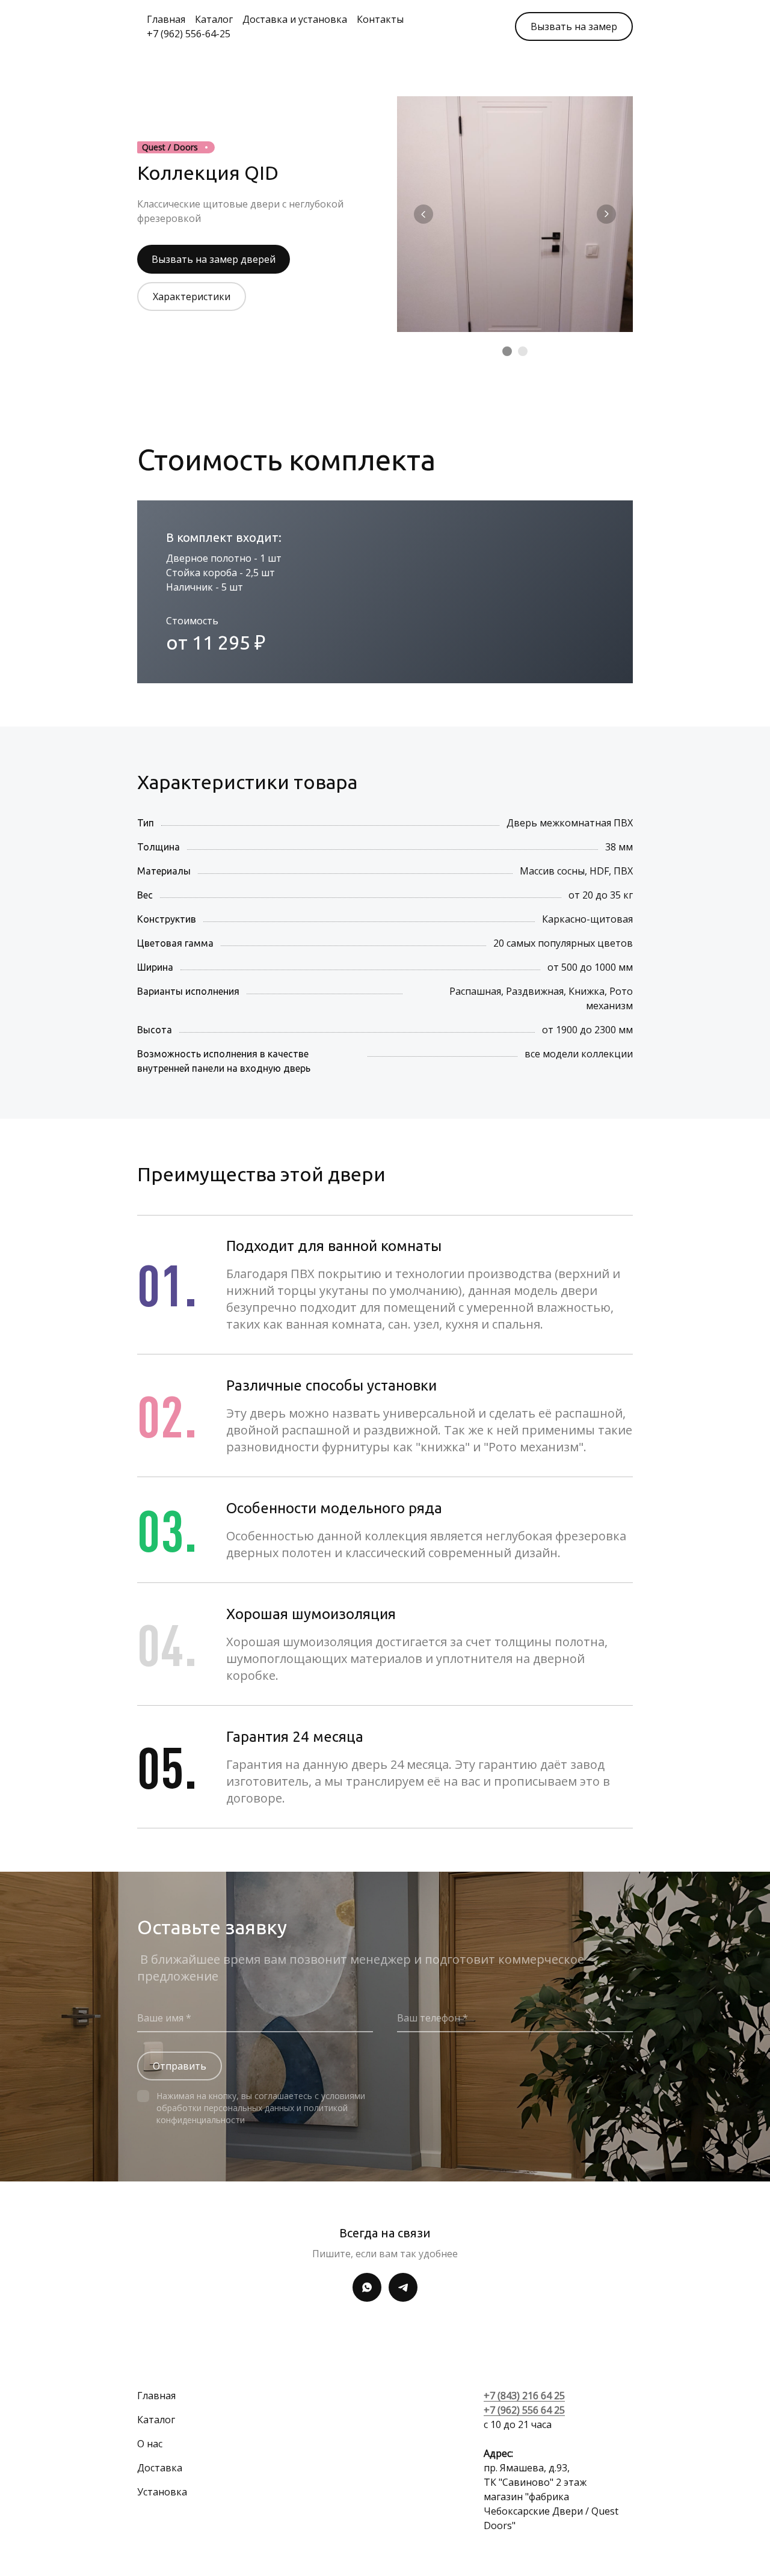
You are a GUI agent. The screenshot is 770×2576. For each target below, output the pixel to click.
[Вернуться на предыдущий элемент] (423, 214)
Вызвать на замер (574, 26)
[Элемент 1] (507, 351)
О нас (150, 2444)
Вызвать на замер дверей (214, 259)
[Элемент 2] (523, 351)
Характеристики (192, 297)
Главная (166, 19)
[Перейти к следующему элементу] (606, 214)
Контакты (380, 19)
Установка (162, 2492)
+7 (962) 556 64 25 (524, 2410)
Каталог (214, 19)
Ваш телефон (430, 2018)
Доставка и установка (295, 19)
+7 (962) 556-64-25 (189, 34)
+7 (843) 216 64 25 (524, 2396)
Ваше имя (162, 2018)
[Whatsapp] (367, 2287)
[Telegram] (403, 2287)
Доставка (160, 2468)
